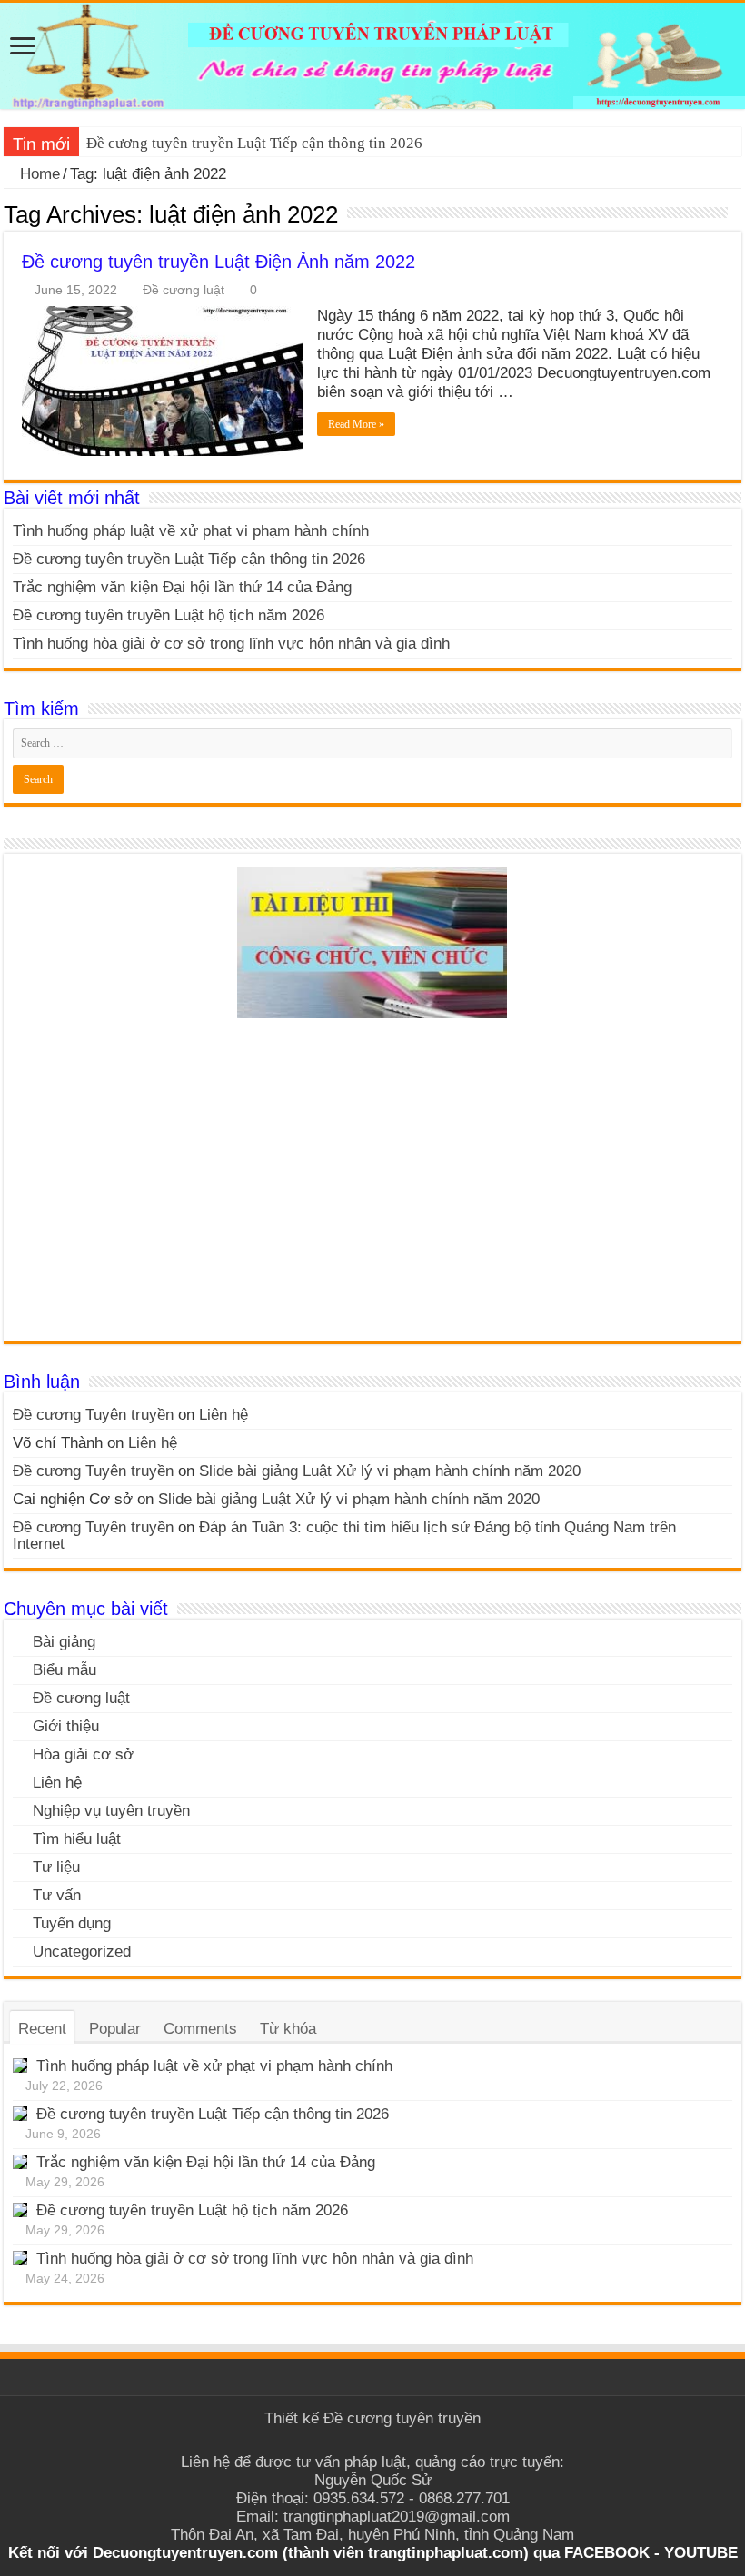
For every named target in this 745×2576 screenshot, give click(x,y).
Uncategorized (82, 1952)
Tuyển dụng (72, 1923)
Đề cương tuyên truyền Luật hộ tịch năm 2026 (169, 615)
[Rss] (373, 2441)
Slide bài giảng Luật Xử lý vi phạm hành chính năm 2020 (390, 1471)
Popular (115, 2029)
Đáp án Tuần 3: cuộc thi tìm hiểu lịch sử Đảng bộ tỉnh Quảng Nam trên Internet (344, 1536)
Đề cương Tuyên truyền (93, 1415)
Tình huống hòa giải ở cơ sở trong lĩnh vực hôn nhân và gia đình (231, 644)
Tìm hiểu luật (77, 1839)
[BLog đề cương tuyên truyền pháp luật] (372, 56)
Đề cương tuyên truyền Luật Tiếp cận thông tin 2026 (254, 143)
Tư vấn (57, 1895)
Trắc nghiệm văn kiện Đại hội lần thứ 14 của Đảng (182, 587)
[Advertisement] (372, 1186)
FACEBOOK (605, 2553)
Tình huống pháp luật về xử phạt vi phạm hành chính (191, 531)
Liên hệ (223, 1415)
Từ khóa (288, 2029)
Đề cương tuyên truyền (402, 2418)
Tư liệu (56, 1867)
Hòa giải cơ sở (83, 1754)
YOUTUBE (701, 2553)
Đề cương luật (184, 290)
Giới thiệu (66, 1726)
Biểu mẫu (65, 1670)
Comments (200, 2029)
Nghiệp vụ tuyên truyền (111, 1811)
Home (38, 174)
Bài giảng (64, 1642)
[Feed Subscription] (736, 213)
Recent (42, 2029)
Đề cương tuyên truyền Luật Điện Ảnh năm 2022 (219, 262)
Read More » (356, 424)
